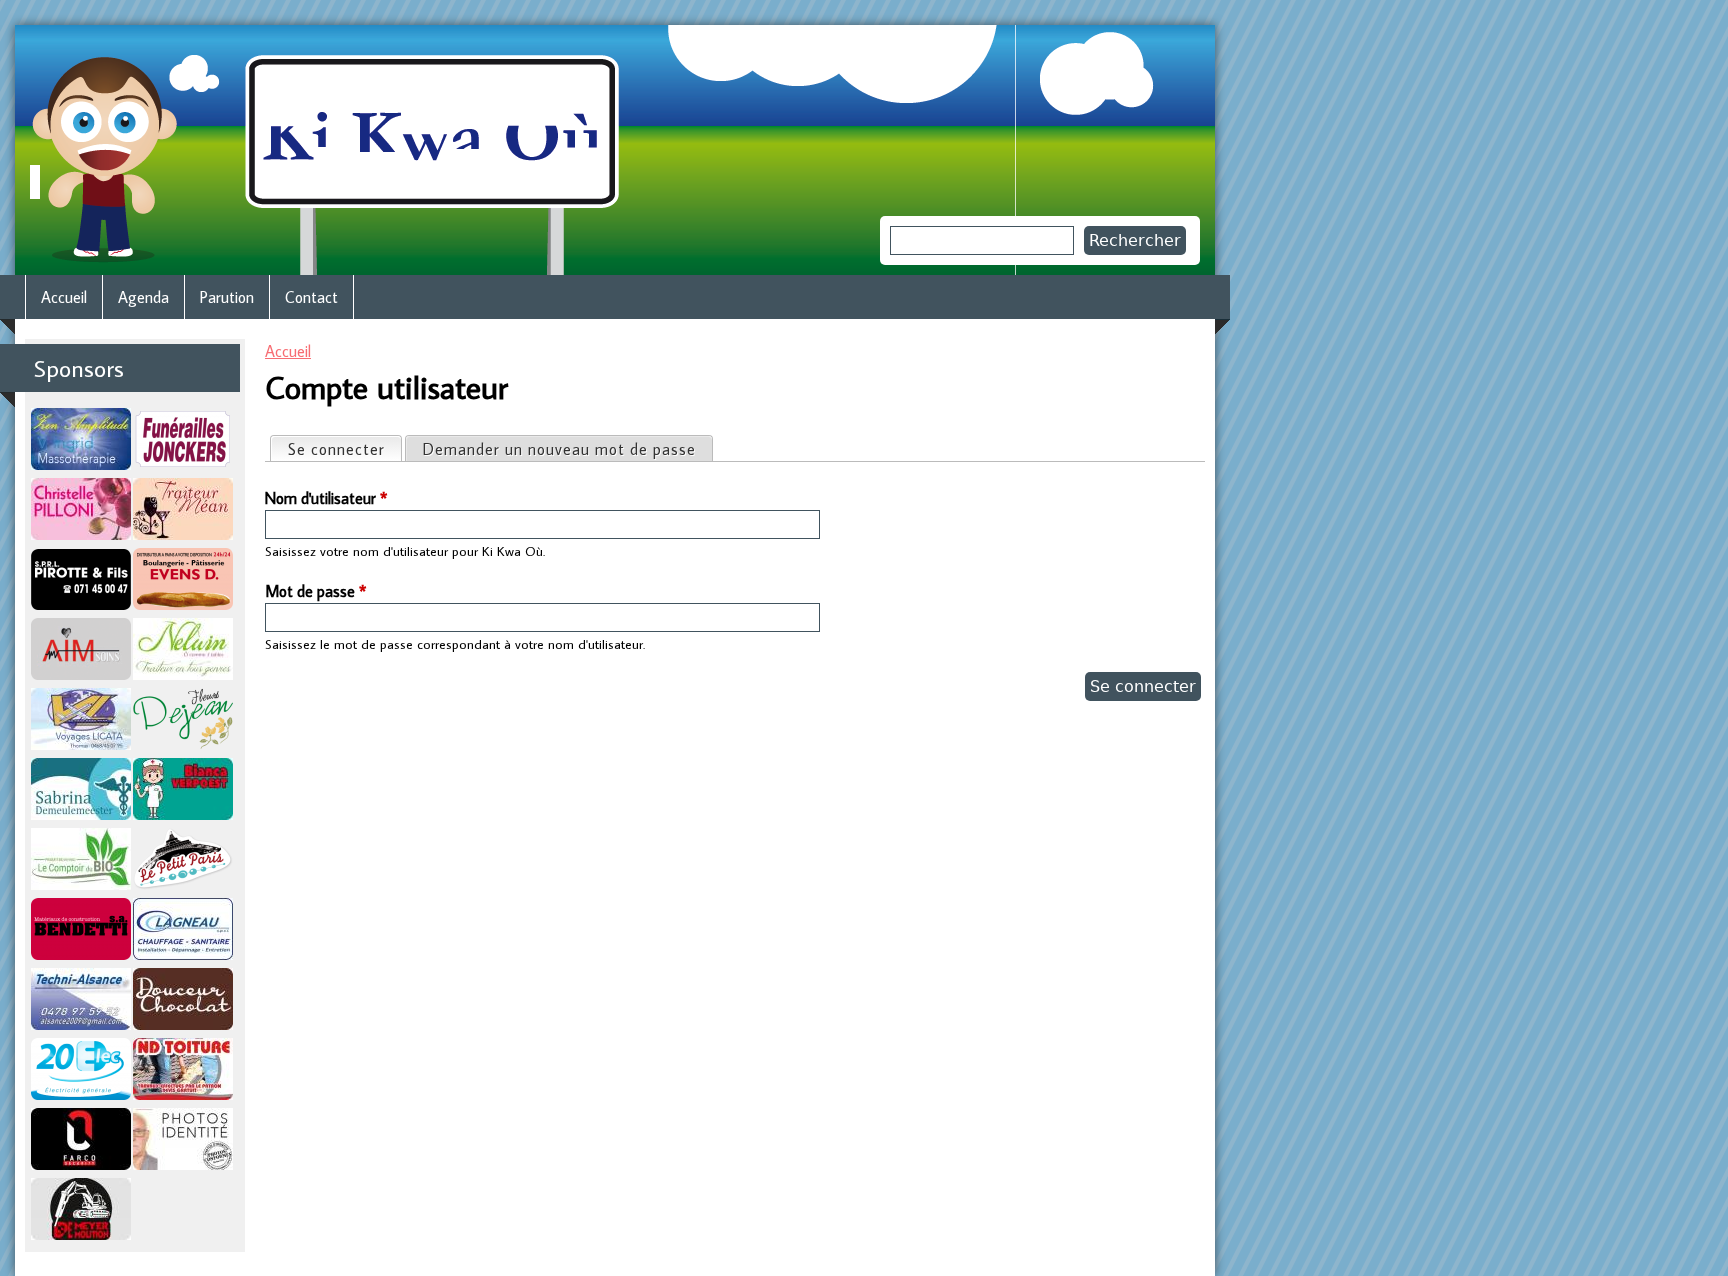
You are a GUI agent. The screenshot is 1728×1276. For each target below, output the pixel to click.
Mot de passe (315, 591)
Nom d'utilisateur (326, 498)
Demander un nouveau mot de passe (559, 449)
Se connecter (344, 449)
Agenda (143, 297)
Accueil (288, 351)
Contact (311, 297)
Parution (227, 297)
